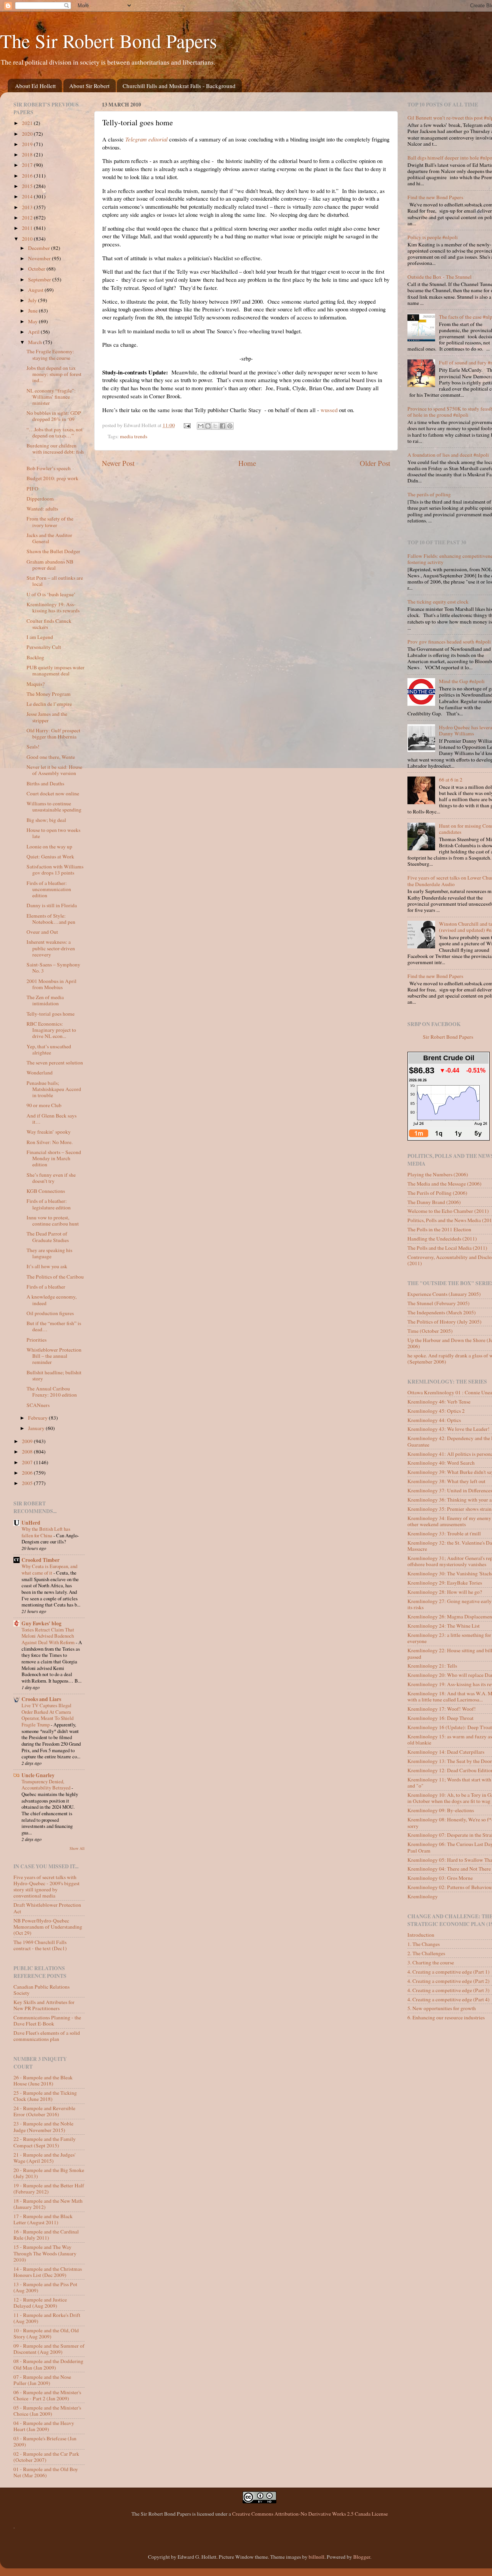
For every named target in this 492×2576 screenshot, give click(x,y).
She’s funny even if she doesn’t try (51, 1178)
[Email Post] (187, 425)
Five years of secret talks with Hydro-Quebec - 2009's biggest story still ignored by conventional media (47, 1887)
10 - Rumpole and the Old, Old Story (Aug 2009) (46, 2333)
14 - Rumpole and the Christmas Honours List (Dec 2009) (48, 2272)
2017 (28, 165)
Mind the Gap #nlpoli (462, 681)
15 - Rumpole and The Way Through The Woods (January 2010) (45, 2253)
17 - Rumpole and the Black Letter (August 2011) (43, 2219)
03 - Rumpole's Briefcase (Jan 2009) (45, 2441)
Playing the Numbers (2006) (438, 1174)
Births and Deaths (45, 783)
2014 (28, 196)
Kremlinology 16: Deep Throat (440, 1718)
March (36, 342)
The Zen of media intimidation (45, 1000)
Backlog (35, 657)
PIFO (32, 489)
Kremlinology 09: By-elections (441, 1810)
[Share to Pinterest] (230, 426)
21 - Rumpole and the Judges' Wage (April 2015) (44, 2158)
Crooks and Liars (41, 1699)
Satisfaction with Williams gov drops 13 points (55, 870)
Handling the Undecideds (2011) (442, 1239)
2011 (28, 228)
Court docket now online (53, 793)
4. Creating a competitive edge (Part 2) (449, 1981)
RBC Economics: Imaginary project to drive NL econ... (51, 1030)
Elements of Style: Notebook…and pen (51, 919)
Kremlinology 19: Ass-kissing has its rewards (53, 607)
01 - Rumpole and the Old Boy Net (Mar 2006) (46, 2472)
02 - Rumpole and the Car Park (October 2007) (46, 2457)
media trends (134, 436)
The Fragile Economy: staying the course (50, 354)
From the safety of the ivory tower (50, 522)
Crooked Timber (41, 1560)
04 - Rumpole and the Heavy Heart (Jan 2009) (44, 2426)
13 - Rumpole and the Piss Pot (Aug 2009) (45, 2287)
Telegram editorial (146, 139)
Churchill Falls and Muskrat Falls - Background (179, 86)
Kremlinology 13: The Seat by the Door (450, 1761)
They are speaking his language (49, 1253)
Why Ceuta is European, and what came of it (49, 1569)
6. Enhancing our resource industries (446, 2017)
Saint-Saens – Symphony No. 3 (53, 968)
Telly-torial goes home (51, 1014)
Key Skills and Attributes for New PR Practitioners (44, 2005)
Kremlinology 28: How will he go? (445, 1592)
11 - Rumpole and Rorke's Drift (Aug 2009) (47, 2318)
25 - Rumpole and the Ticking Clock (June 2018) (45, 2096)
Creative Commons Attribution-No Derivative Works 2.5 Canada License (310, 2514)
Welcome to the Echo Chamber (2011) (448, 1211)
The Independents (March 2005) (442, 1312)
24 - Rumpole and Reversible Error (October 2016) (44, 2111)
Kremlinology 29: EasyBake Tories (445, 1583)
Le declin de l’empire (49, 704)
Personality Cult (44, 647)
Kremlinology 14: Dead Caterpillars (446, 1752)
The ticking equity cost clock (438, 602)
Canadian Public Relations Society (42, 1990)
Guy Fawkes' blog (42, 1623)
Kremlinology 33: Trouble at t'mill (444, 1533)
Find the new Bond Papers (435, 197)
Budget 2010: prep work (52, 478)
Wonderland (40, 1073)
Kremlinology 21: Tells (432, 1666)
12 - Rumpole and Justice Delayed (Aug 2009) (40, 2303)
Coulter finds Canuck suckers (49, 624)
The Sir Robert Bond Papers (108, 41)
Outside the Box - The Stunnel (440, 277)
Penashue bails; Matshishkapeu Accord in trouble (54, 1089)
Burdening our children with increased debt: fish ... (55, 452)
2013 (28, 207)
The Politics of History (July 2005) (445, 1322)
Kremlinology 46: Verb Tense (439, 1402)
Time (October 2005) (430, 1331)
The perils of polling (429, 494)
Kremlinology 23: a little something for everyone (449, 1638)
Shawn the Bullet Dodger (53, 551)
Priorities (37, 1340)
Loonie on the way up (49, 846)
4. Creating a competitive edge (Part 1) (449, 1972)
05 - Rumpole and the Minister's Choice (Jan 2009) (47, 2411)
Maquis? (36, 684)
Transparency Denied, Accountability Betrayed (47, 1785)
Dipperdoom (40, 499)
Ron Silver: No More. (50, 1142)
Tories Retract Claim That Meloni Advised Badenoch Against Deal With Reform (49, 1636)
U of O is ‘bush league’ (51, 594)
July (33, 300)
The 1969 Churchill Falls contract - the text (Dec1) (40, 1945)
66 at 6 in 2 (451, 780)
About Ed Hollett (35, 86)
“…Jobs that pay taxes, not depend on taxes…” (55, 432)
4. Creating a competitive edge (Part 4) (449, 1999)
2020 (28, 134)
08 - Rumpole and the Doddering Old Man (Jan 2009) (48, 2364)
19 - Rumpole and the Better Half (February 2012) (49, 2189)
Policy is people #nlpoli (433, 237)
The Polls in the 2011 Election (439, 1229)
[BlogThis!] (208, 426)
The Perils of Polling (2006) (437, 1193)
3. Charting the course (431, 1962)
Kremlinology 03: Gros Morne (440, 1878)
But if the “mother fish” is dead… (54, 1326)
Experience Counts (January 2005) (444, 1294)
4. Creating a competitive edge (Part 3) (449, 1990)
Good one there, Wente (51, 757)
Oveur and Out (42, 932)
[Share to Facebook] (223, 426)
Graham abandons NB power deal (50, 565)
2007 (28, 1462)
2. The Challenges (426, 1953)
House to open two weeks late (53, 833)
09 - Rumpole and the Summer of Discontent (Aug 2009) (49, 2349)
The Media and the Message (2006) (445, 1184)
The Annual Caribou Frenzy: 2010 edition (52, 1392)
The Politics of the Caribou (55, 1277)
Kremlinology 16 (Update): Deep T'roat (450, 1727)
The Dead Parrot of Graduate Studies (48, 1237)
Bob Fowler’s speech (49, 468)
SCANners (38, 1405)
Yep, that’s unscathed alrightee (49, 1049)
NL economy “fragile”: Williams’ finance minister (51, 397)
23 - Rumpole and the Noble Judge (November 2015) (43, 2127)
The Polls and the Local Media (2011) (447, 1248)
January (37, 1428)
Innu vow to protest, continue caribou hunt (53, 1221)
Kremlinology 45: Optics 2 (436, 1411)
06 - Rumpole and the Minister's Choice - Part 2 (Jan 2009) (47, 2395)
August (36, 290)
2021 (28, 123)
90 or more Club (44, 1105)
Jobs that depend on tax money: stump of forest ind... (54, 374)
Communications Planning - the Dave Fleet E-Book (47, 2021)
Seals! (33, 747)
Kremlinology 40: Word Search (441, 1463)
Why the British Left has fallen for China (46, 1532)
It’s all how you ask (47, 1266)
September (40, 279)
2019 (28, 144)
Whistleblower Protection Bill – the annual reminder (54, 1356)
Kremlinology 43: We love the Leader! (449, 1429)
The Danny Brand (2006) (434, 1202)
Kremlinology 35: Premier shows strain (450, 1509)
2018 (28, 155)
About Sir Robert (89, 86)
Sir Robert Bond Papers (448, 1037)
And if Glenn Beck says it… (52, 1119)
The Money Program (49, 694)
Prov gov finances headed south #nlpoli (449, 642)
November (40, 258)
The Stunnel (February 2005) (439, 1303)
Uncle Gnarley (38, 1775)
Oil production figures (50, 1313)
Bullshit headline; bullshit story (54, 1375)
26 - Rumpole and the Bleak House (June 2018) (43, 2080)
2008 (28, 1452)
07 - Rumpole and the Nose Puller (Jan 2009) (42, 2380)
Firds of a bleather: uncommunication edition (49, 889)
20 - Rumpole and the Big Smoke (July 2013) (49, 2173)
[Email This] (201, 426)
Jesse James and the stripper (47, 717)
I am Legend (40, 637)
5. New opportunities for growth (442, 2008)
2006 (28, 1473)
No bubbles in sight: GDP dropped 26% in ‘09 (54, 416)
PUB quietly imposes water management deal (56, 670)
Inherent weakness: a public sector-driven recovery (51, 948)
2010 (28, 239)
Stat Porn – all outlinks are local (55, 581)
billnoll (317, 2557)
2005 (28, 1483)
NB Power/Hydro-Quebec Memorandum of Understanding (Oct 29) (48, 1927)
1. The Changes (424, 1944)
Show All (77, 1848)
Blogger (362, 2557)
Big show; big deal (46, 820)
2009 (28, 1441)
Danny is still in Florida (52, 905)
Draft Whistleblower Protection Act (47, 1908)
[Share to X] (215, 426)
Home (247, 463)
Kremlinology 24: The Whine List (444, 1626)
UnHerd (31, 1523)
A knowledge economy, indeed (52, 1300)
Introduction (421, 1935)
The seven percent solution (55, 1063)
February (38, 1418)
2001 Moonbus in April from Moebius (52, 984)
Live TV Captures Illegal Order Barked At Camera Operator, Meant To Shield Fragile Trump (47, 1715)
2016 (28, 176)
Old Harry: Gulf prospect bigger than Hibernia (53, 733)
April (34, 332)
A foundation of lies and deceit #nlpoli (448, 455)
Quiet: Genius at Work (50, 856)
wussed (329, 410)
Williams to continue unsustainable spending (54, 807)
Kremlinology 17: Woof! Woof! (442, 1709)
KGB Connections (46, 1191)
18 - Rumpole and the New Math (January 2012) (48, 2204)
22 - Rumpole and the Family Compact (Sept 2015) (45, 2142)
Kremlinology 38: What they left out (446, 1481)
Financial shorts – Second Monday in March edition (54, 1158)
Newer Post (118, 463)
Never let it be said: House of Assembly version (54, 770)
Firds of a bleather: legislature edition (49, 1204)
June (33, 311)
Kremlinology (423, 1896)
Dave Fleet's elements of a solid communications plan (47, 2036)
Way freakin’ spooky (49, 1132)
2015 (28, 186)
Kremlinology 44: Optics (434, 1420)
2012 (28, 218)
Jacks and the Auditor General (49, 538)
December (40, 248)
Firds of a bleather (46, 1287)
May (33, 321)
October (37, 269)
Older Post (375, 463)
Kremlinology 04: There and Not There (449, 1869)
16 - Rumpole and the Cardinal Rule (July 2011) (46, 2235)
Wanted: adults (42, 509)
